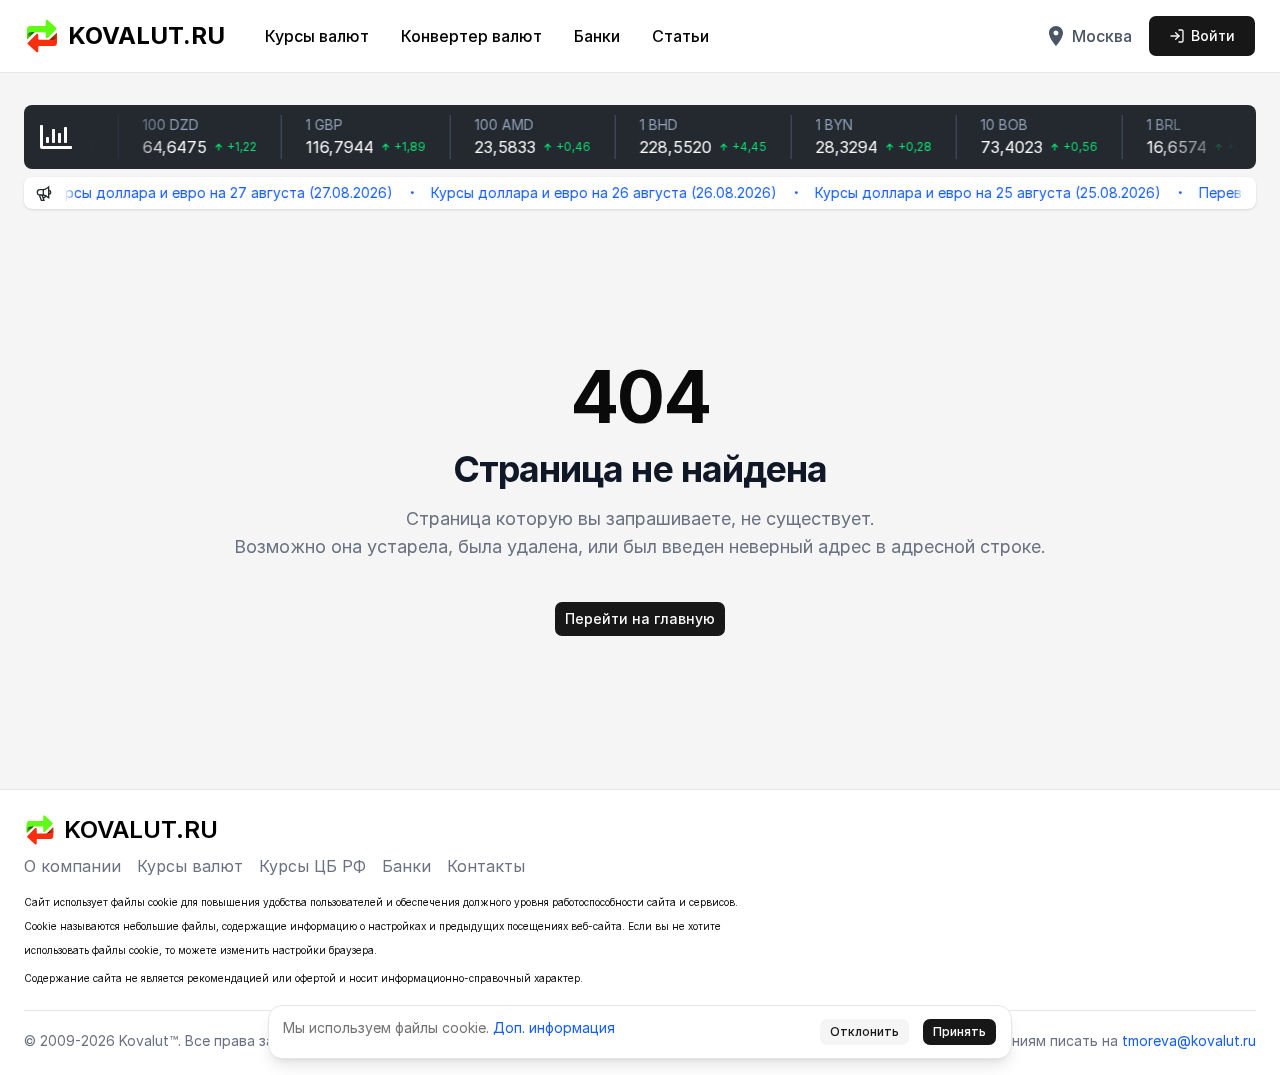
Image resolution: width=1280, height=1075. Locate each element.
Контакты (486, 866)
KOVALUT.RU (146, 35)
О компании (72, 866)
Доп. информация (554, 1027)
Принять (959, 1031)
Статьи (680, 36)
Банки (597, 36)
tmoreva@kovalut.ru (1189, 1040)
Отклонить (864, 1031)
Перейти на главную (640, 618)
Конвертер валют (471, 36)
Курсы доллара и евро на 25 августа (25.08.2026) (974, 192)
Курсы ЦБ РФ (312, 866)
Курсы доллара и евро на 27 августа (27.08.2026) (207, 192)
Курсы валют (317, 36)
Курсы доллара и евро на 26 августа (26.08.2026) (590, 192)
